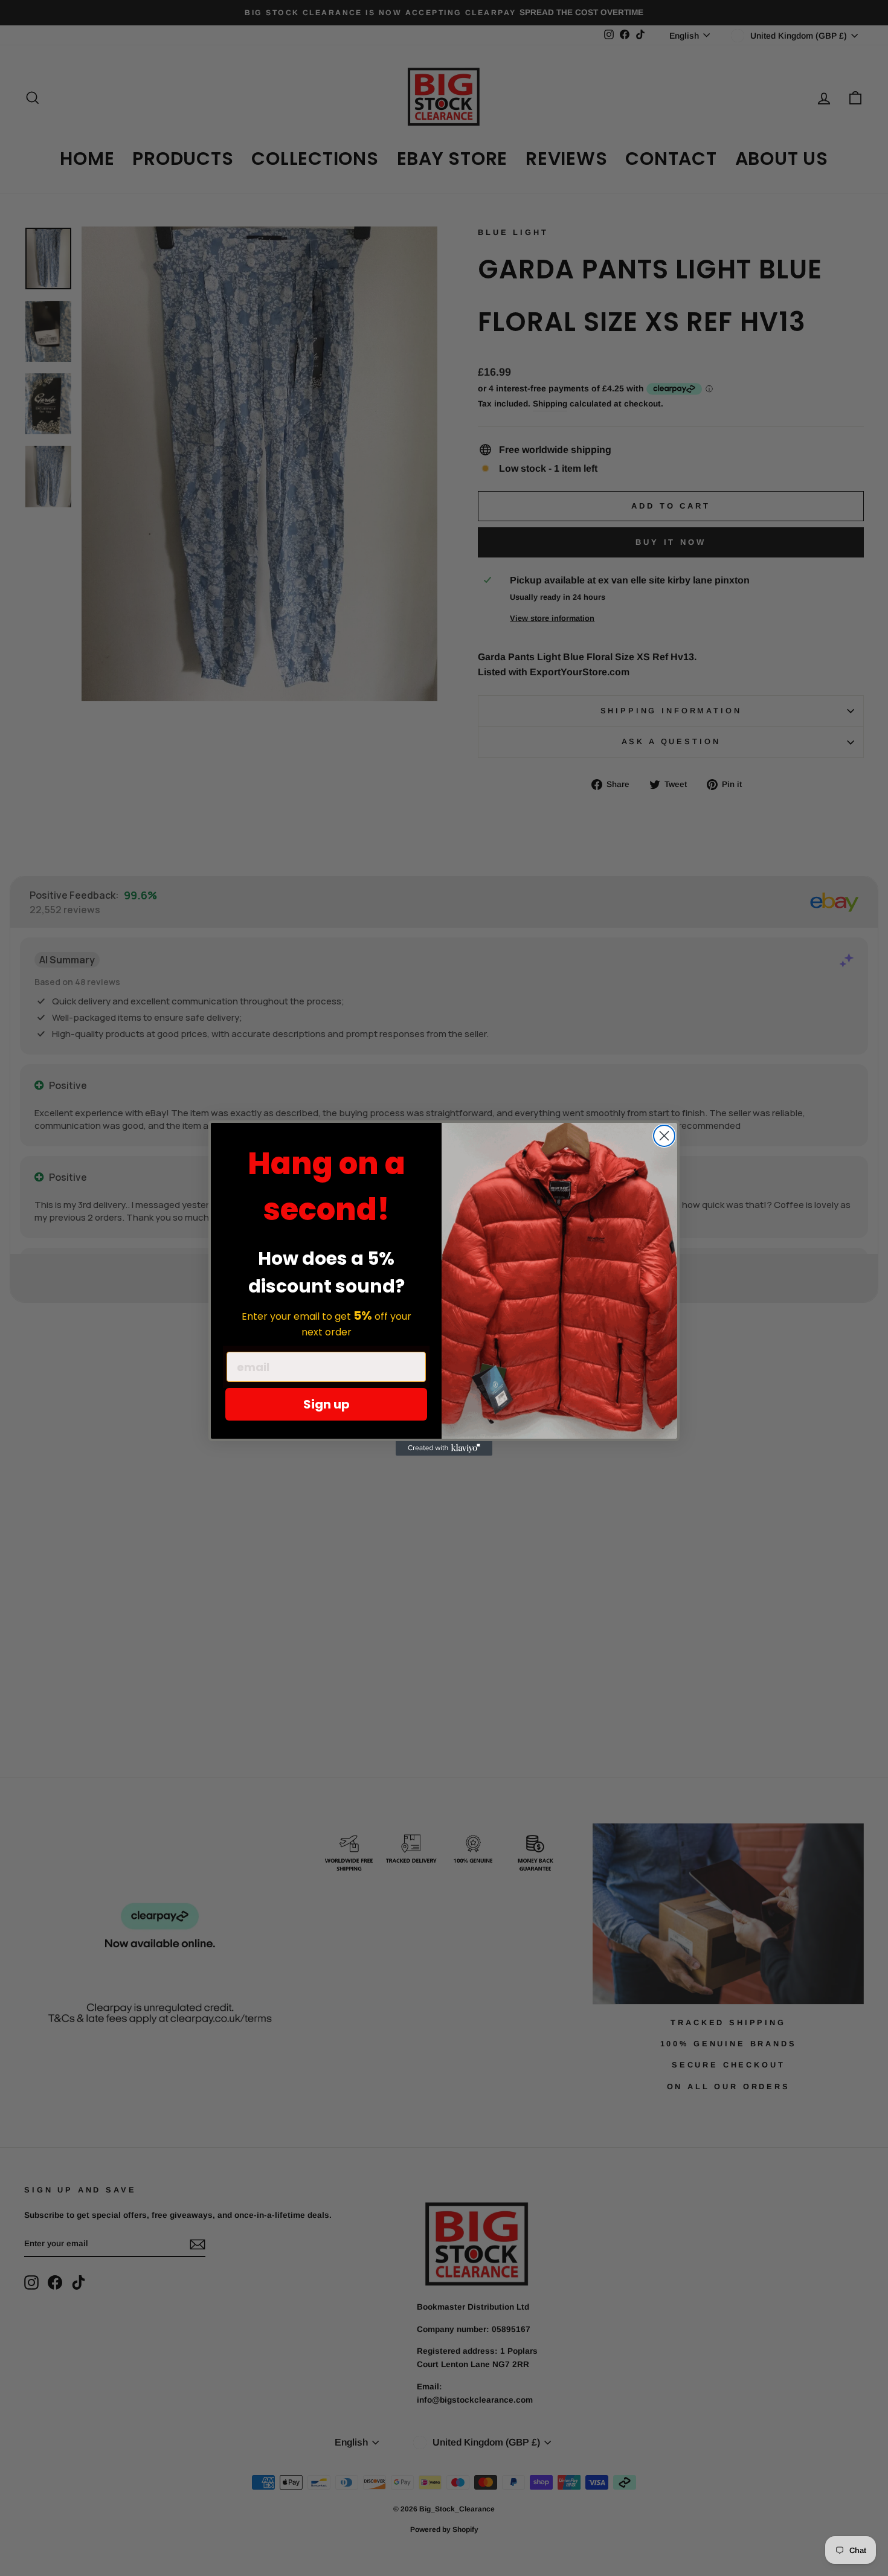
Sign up (327, 1404)
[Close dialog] (664, 1136)
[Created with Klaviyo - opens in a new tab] (444, 1448)
